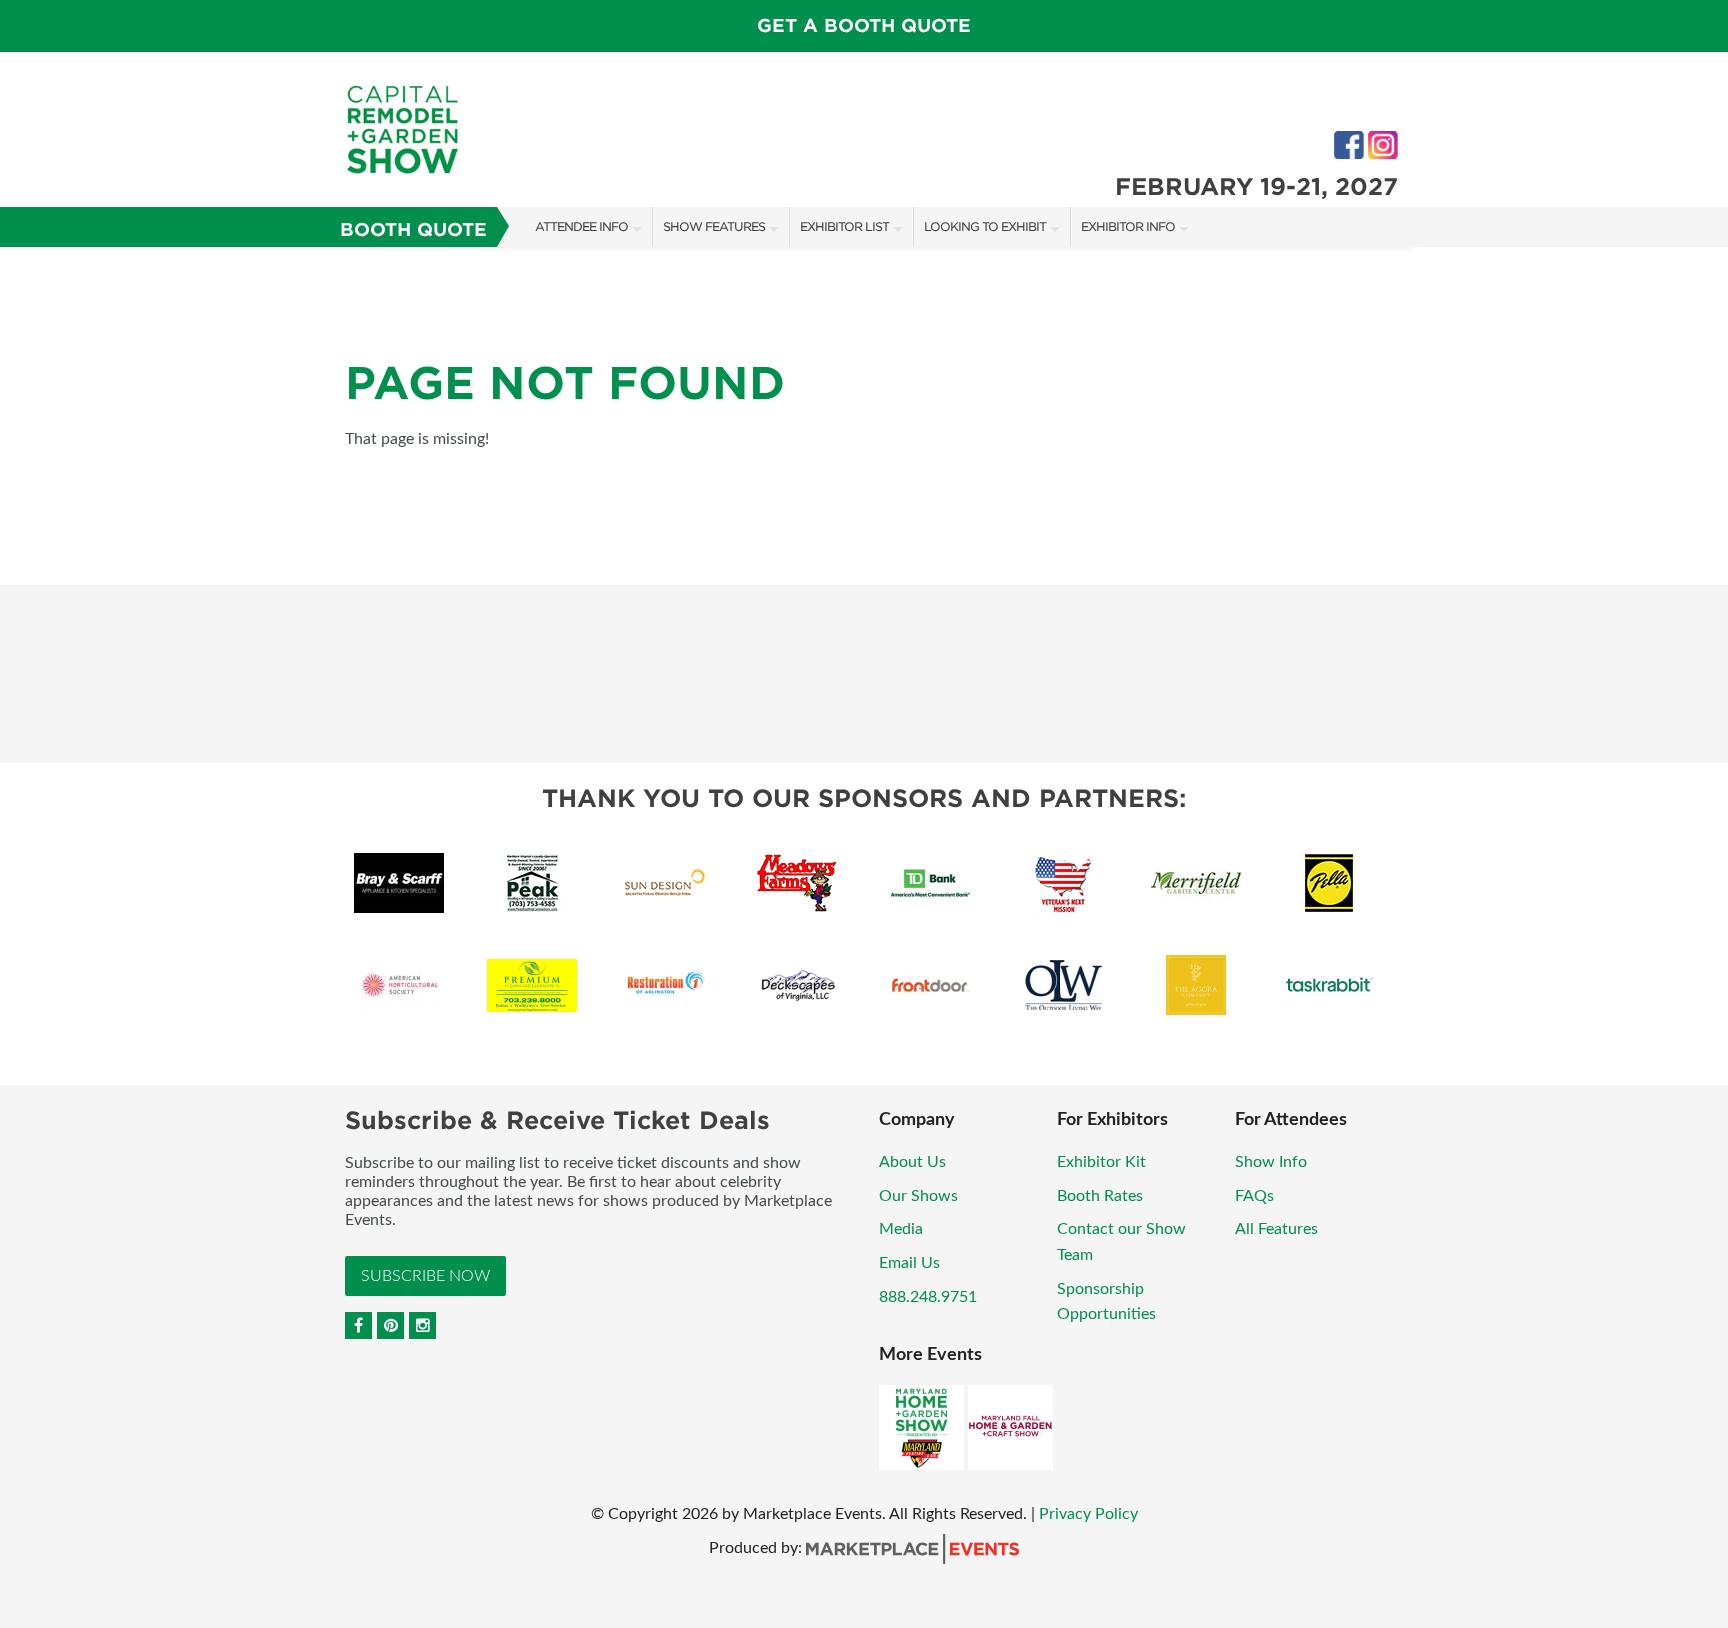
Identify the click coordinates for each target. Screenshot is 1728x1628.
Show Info (1271, 1162)
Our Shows (918, 1196)
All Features (1276, 1229)
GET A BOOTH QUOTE (864, 25)
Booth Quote (413, 229)
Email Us (909, 1263)
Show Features (714, 226)
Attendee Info (581, 226)
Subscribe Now (425, 1276)
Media (901, 1229)
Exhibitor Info (1128, 226)
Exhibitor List (844, 226)
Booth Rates (1100, 1196)
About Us (912, 1162)
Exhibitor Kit (1101, 1162)
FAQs (1254, 1196)
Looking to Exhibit (985, 226)
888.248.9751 (928, 1297)
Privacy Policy (1088, 1514)
